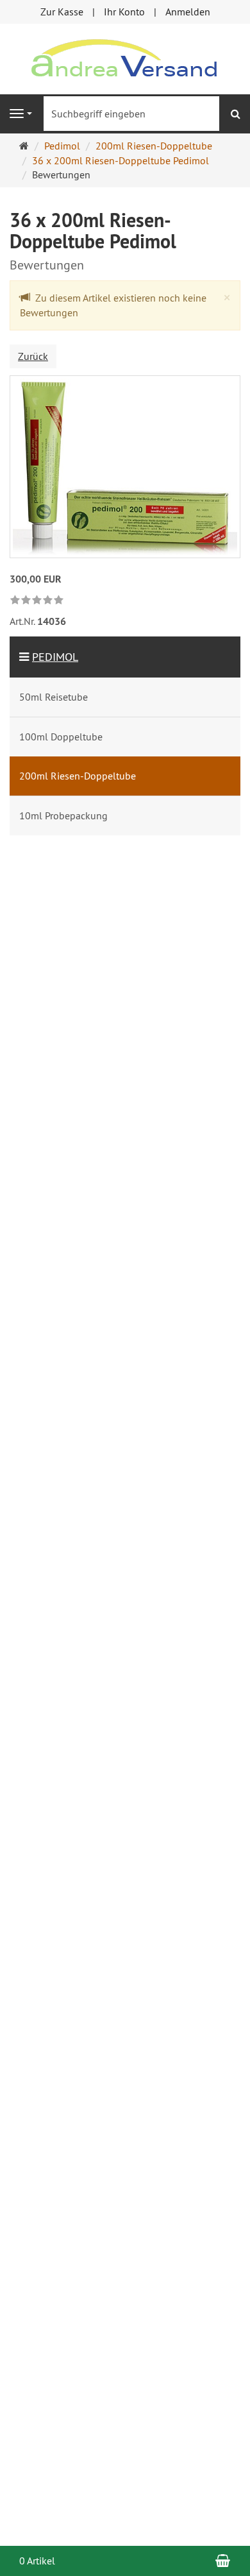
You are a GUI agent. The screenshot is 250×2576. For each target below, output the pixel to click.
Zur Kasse (62, 12)
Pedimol (55, 657)
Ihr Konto (124, 12)
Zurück (33, 356)
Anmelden (188, 12)
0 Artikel (37, 2561)
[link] (37, 601)
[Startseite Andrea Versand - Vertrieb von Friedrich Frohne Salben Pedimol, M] (125, 58)
